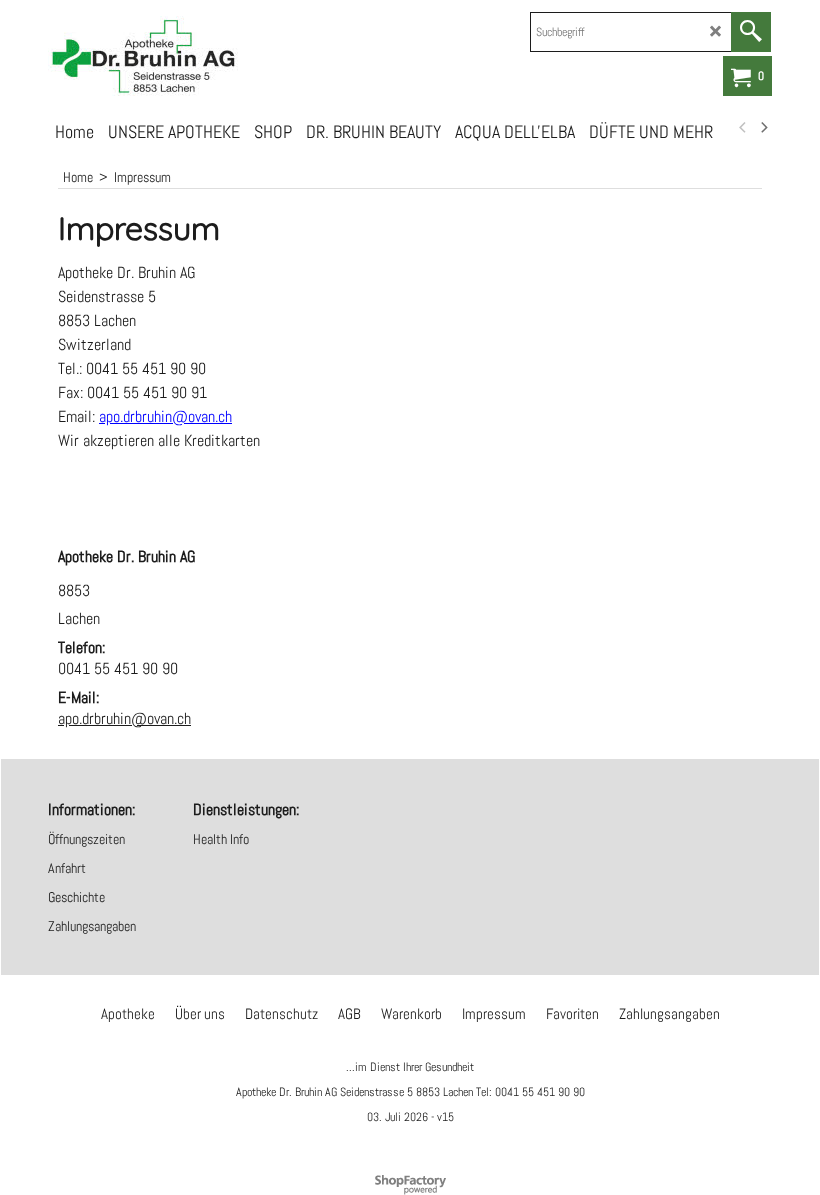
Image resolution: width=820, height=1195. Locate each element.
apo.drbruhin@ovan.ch (124, 718)
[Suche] (751, 32)
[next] (763, 128)
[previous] (743, 128)
